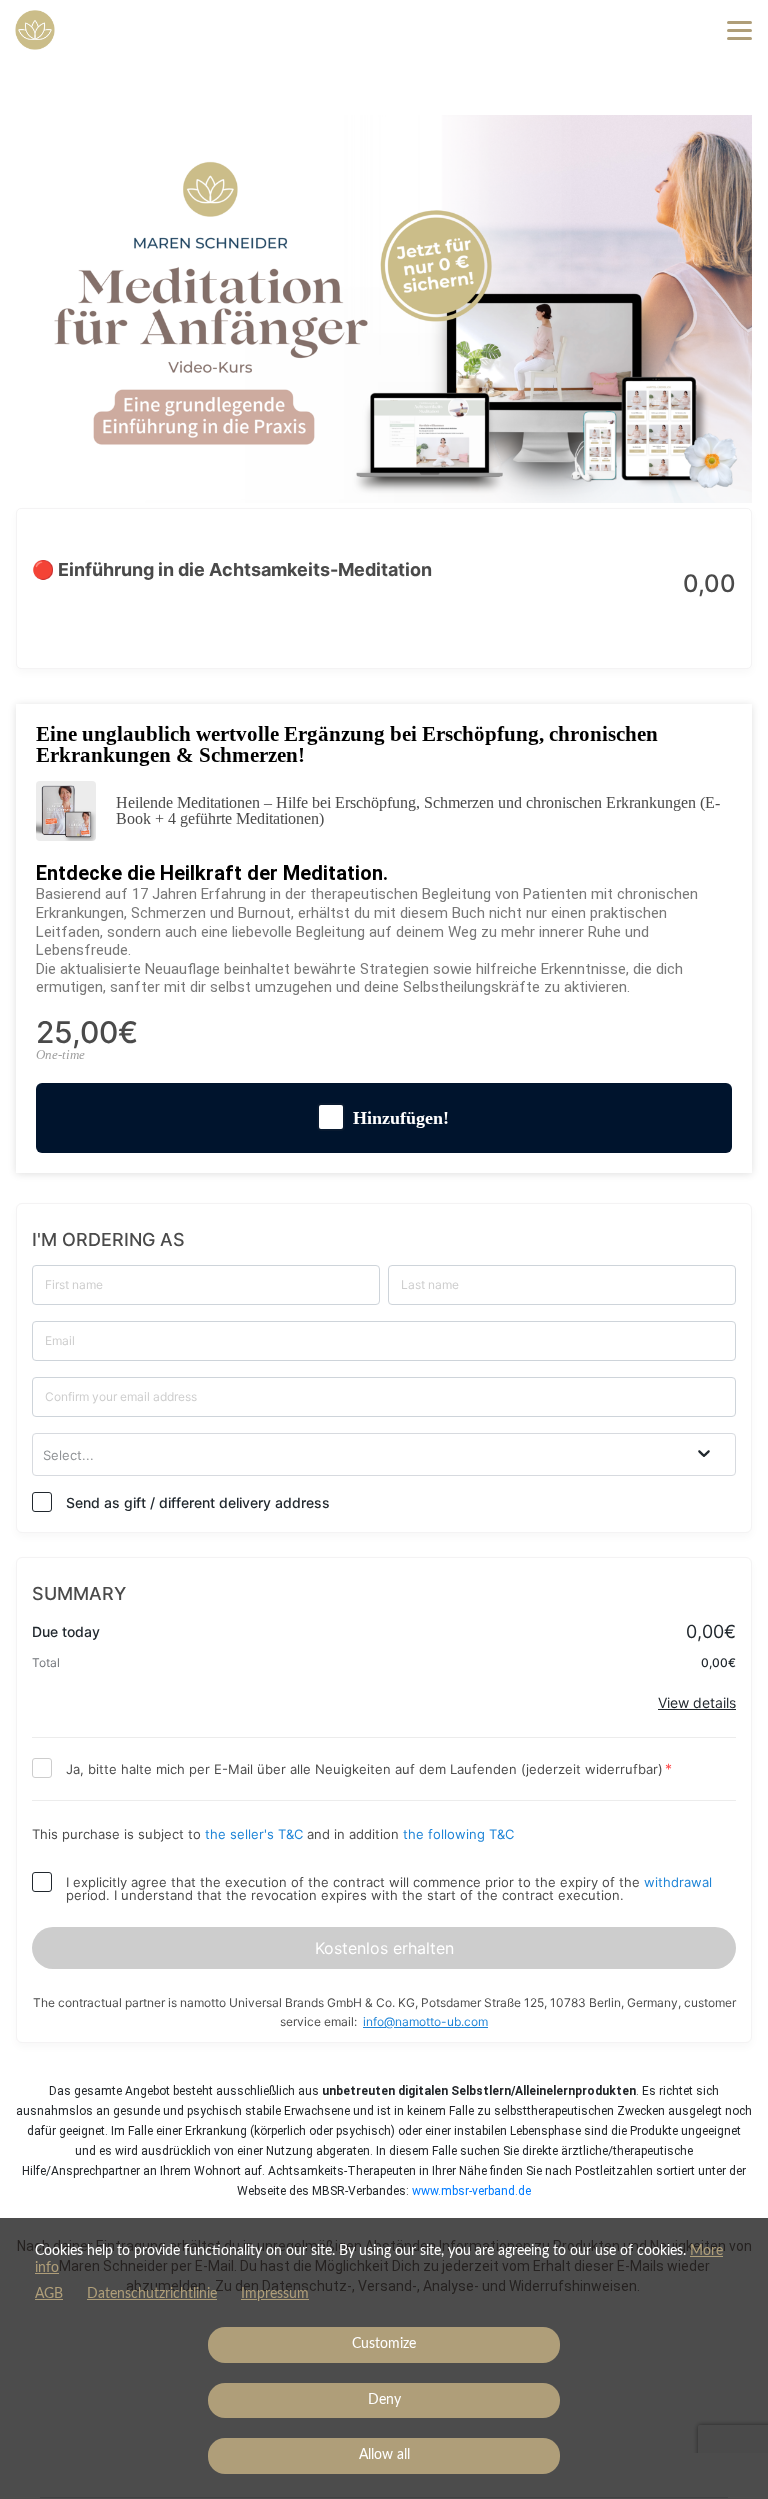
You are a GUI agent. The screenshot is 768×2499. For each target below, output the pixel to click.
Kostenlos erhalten (384, 1948)
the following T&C (458, 1834)
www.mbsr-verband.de (471, 2191)
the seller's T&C (256, 1834)
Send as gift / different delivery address (198, 1502)
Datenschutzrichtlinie (152, 2294)
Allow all (384, 2455)
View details (697, 1702)
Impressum (275, 2294)
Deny (384, 2400)
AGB (49, 2294)
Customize (384, 2344)
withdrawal (678, 1882)
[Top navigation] (739, 30)
